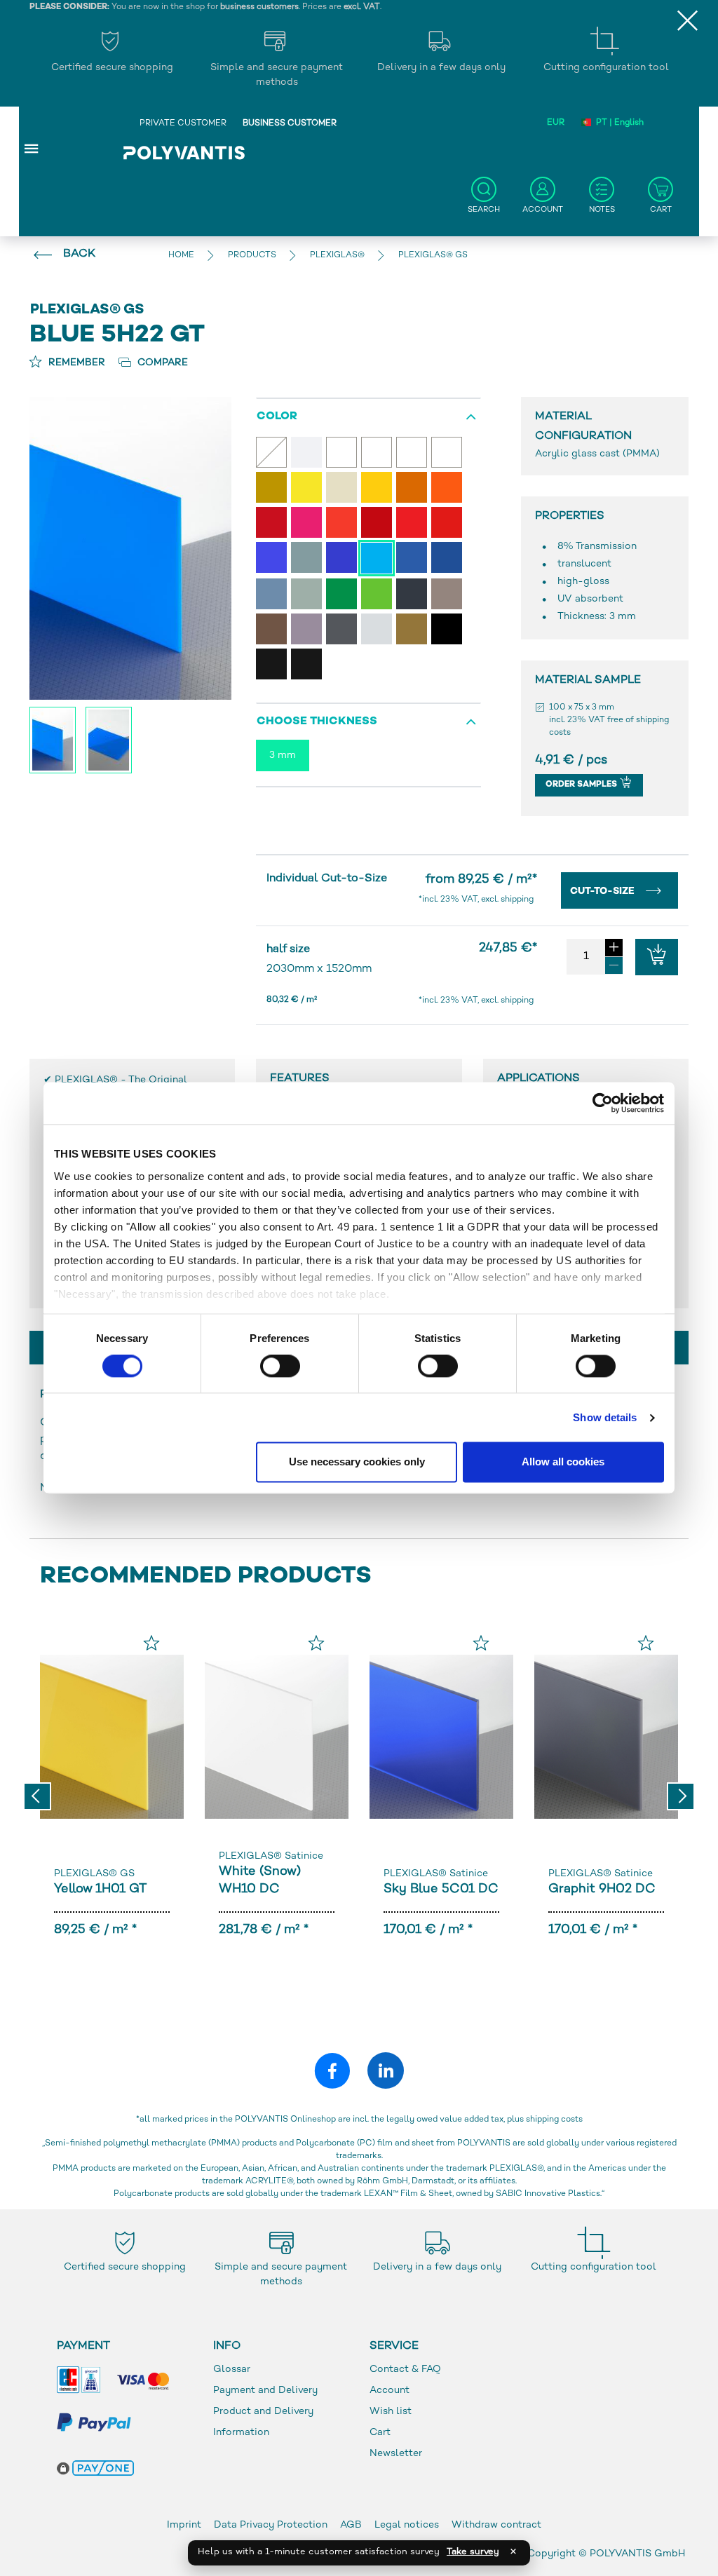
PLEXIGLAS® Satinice (271, 1856)
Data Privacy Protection (271, 2525)
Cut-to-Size (604, 892)
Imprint (184, 2525)
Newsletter (396, 2454)
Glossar (232, 2370)
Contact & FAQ (405, 2370)
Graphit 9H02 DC (602, 1889)
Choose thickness (317, 722)
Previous (37, 1796)
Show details (605, 1417)
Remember (75, 363)
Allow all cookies (563, 1462)
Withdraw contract (496, 2525)
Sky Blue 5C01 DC (441, 1889)
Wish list (391, 2412)
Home (181, 256)
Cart (380, 2433)
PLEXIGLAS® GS (94, 1874)
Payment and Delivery (265, 2391)
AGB (351, 2525)
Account (390, 2391)
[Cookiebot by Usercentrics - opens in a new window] (603, 1103)
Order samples (582, 785)
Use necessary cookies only (357, 1462)
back (79, 254)
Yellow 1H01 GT (100, 1889)
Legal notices (407, 2525)
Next (681, 1796)
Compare (161, 363)
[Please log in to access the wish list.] (151, 1643)
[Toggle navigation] (32, 148)
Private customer (183, 124)
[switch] (280, 1369)
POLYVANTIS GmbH (637, 2554)
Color (277, 417)
